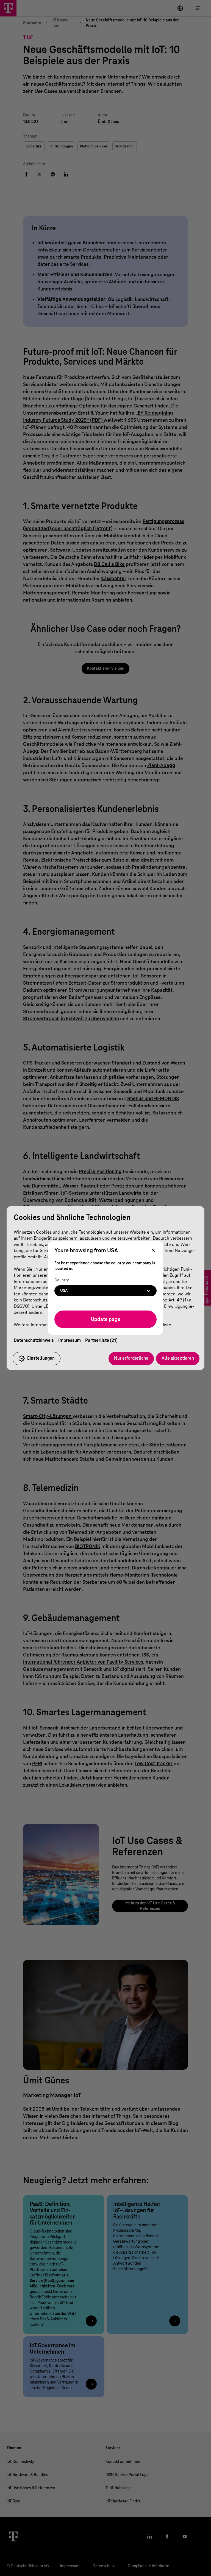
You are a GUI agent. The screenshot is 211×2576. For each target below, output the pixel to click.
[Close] (153, 1251)
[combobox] (105, 1291)
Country (62, 1280)
